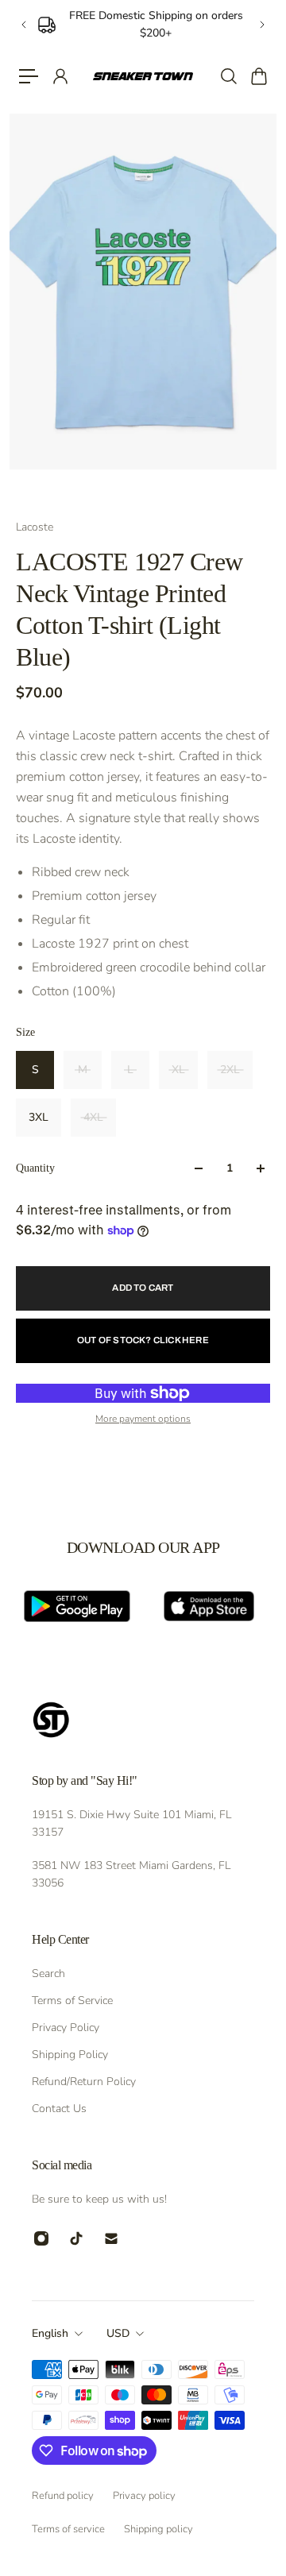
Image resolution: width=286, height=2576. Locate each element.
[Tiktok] (76, 2238)
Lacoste (35, 527)
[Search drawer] (228, 76)
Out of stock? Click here (143, 1340)
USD (118, 2333)
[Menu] (29, 76)
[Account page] (60, 76)
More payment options (143, 1419)
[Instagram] (41, 2238)
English (50, 2333)
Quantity (35, 1168)
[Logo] (143, 77)
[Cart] (258, 76)
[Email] (111, 2238)
